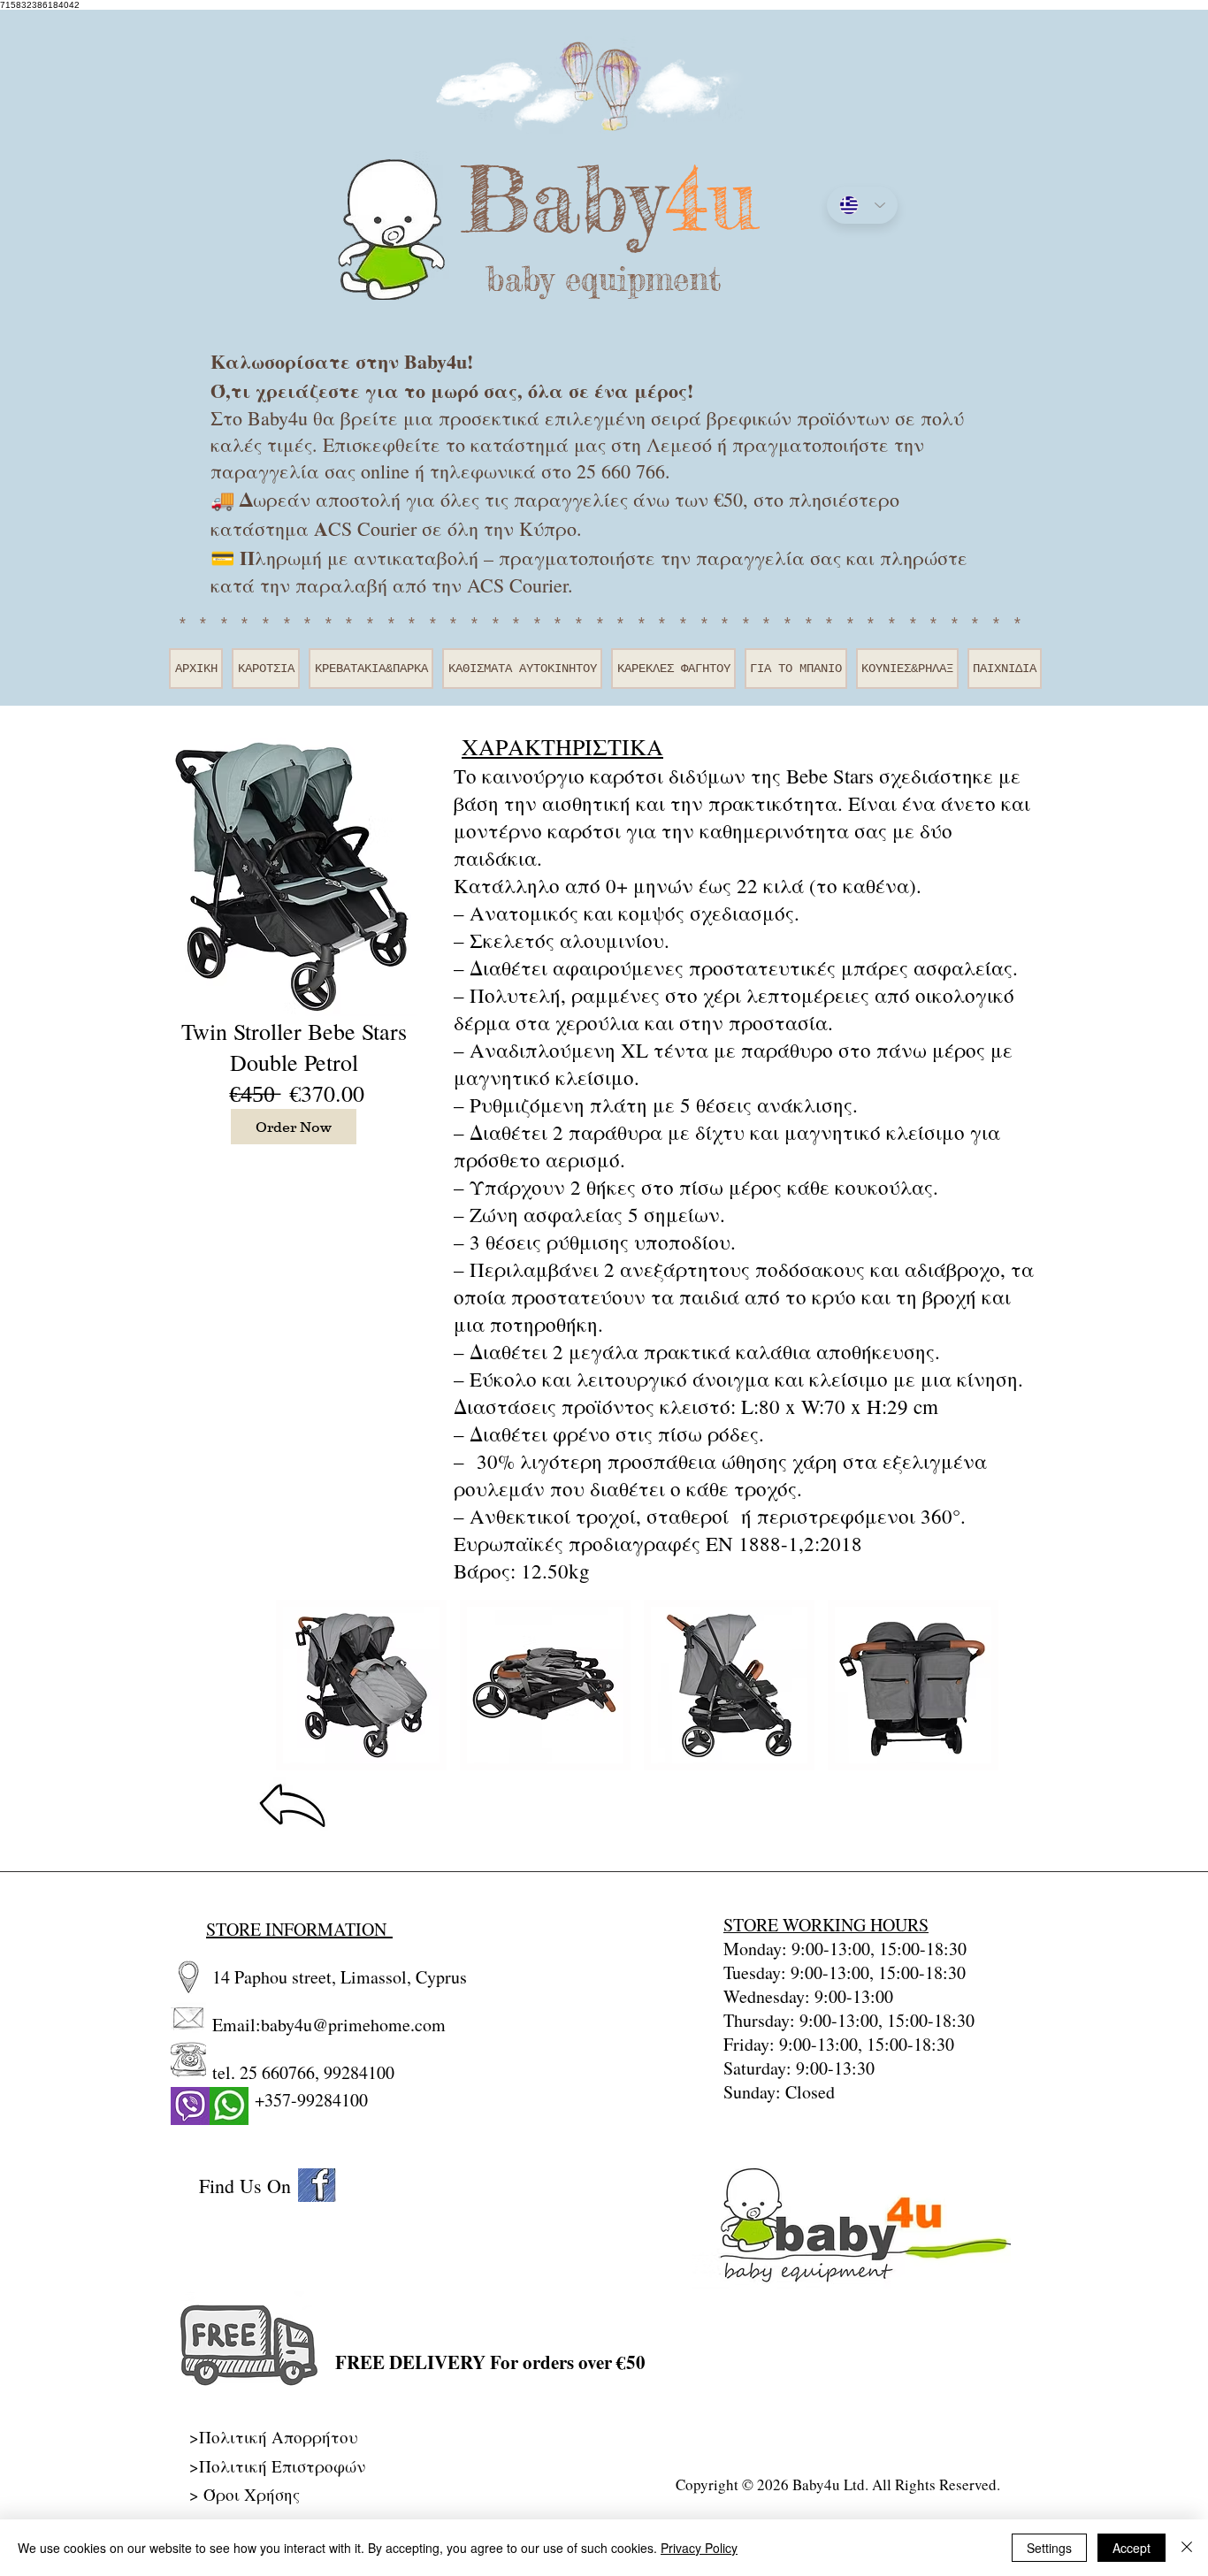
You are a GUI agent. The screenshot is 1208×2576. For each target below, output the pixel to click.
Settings (1049, 2548)
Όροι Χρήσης (252, 2494)
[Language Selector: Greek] (862, 205)
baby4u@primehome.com (353, 2025)
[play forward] (987, 1685)
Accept (1132, 2548)
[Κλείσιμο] (1187, 2548)
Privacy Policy (699, 2548)
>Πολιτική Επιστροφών (277, 2466)
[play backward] (298, 1685)
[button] (361, 1685)
